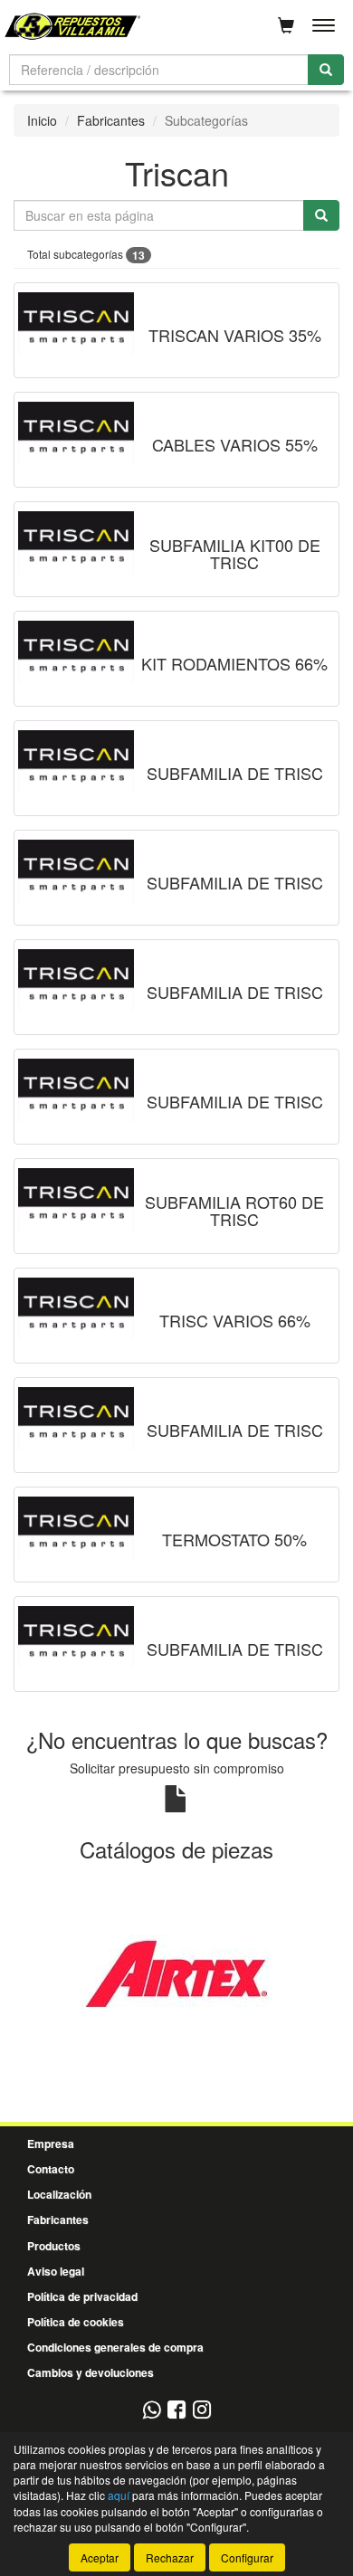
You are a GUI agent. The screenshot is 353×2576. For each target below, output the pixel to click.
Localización (59, 2194)
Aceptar (100, 2557)
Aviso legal (56, 2271)
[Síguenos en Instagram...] (202, 2411)
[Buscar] (326, 70)
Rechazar (170, 2557)
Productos (54, 2246)
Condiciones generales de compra (115, 2347)
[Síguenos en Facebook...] (176, 2411)
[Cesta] (286, 25)
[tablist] (176, 1972)
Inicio (42, 120)
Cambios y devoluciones (91, 2372)
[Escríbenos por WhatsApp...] (152, 2411)
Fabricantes (111, 120)
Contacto (51, 2169)
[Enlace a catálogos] (176, 1971)
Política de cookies (76, 2322)
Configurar (247, 2557)
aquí (119, 2495)
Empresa (51, 2143)
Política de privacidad (82, 2296)
